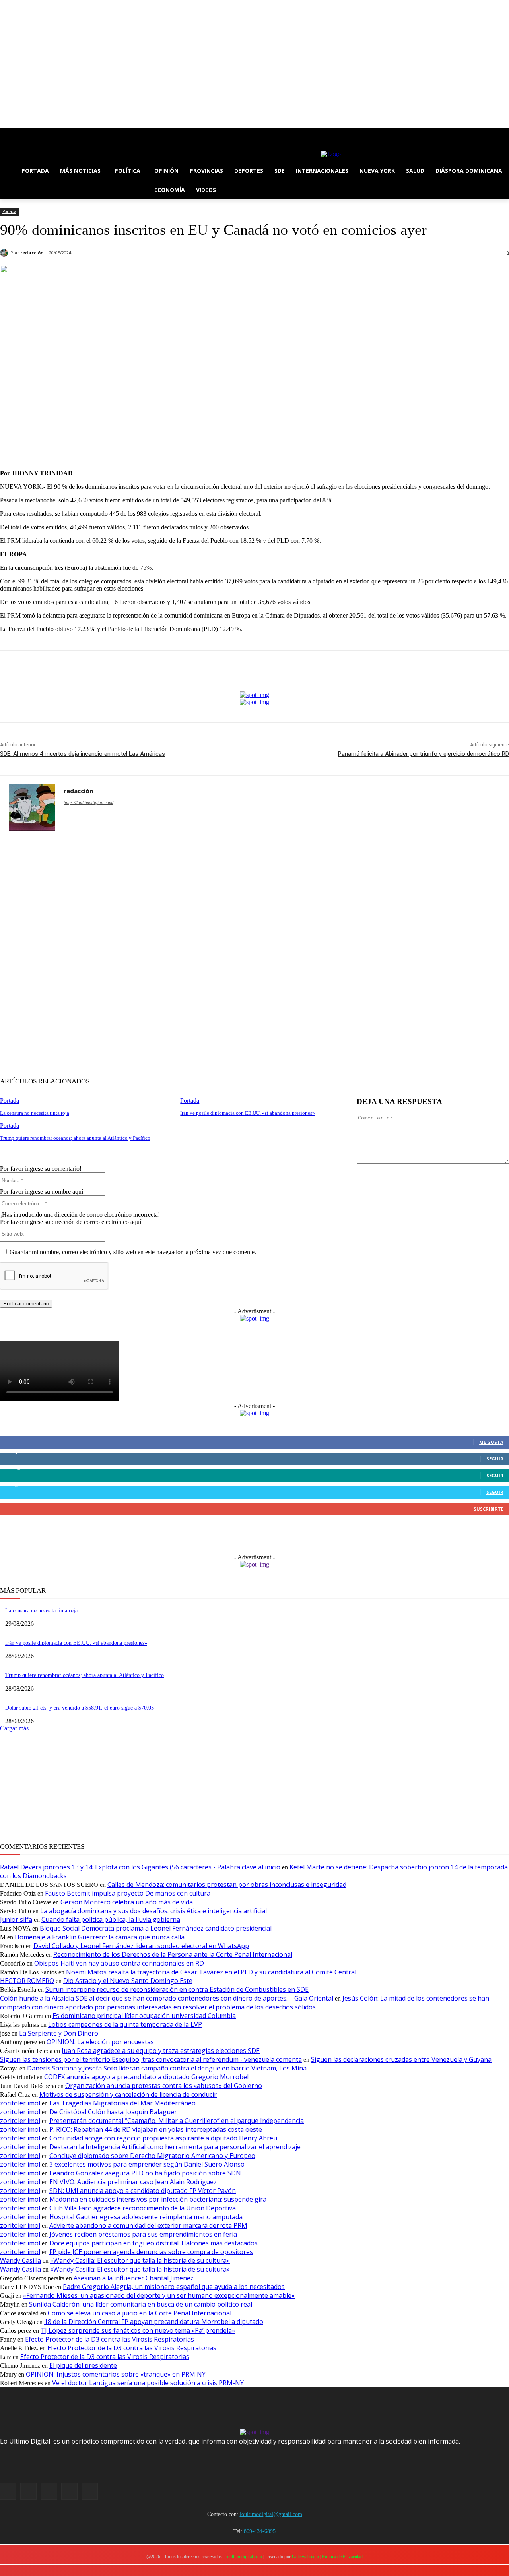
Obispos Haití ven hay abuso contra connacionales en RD (119, 1963)
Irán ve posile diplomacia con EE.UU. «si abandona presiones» (248, 1113)
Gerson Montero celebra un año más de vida (127, 1902)
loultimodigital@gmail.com (271, 2514)
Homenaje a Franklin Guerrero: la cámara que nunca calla (100, 1937)
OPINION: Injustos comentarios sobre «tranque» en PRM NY (116, 2374)
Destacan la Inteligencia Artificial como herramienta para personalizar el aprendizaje (175, 2147)
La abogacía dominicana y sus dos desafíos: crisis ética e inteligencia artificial (153, 1911)
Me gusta (491, 1442)
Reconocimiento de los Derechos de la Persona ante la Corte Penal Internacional (173, 1954)
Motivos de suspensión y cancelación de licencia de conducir (128, 2094)
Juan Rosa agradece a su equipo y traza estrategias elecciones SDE (161, 2051)
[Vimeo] (38, 134)
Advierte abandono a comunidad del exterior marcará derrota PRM (148, 2225)
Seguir (495, 1459)
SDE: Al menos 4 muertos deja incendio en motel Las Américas (83, 754)
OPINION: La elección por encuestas (100, 2042)
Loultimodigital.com (243, 2557)
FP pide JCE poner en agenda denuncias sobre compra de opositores (151, 2252)
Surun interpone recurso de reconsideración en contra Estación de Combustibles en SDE (177, 1989)
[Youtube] (49, 134)
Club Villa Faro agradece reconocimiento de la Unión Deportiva (143, 2208)
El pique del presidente (83, 2365)
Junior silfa (16, 1919)
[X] (27, 134)
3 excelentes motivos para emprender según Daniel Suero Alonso (147, 2164)
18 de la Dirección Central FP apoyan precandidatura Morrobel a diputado (154, 2322)
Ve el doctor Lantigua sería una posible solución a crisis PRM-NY (148, 2383)
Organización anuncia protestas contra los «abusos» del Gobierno (164, 2086)
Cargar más (14, 1728)
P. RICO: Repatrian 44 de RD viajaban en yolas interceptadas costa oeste (156, 2129)
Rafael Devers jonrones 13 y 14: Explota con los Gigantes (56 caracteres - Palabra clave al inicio (140, 1867)
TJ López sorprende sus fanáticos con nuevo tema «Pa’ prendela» (138, 2330)
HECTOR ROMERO (27, 1981)
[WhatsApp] (284, 443)
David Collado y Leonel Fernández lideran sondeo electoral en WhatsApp (141, 1946)
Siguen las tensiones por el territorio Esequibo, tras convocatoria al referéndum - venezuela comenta (151, 2059)
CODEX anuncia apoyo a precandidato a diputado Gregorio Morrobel (146, 2077)
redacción (32, 253)
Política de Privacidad (342, 2557)
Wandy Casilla (20, 2260)
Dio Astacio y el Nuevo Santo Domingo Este (128, 1981)
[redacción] (5, 253)
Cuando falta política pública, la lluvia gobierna (111, 1919)
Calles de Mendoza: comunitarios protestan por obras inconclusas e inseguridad (227, 1885)
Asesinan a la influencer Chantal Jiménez (134, 2278)
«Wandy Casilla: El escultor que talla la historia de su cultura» (140, 2260)
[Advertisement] (239, 959)
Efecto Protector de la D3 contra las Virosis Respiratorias (110, 2339)
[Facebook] (5, 134)
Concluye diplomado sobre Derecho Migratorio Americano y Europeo (152, 2156)
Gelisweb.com (305, 2557)
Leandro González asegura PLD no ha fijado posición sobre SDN (145, 2173)
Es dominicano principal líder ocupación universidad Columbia (144, 2016)
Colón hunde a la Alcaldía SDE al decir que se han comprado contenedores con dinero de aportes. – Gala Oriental (167, 1998)
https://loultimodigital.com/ (88, 802)
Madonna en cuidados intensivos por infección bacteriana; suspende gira (158, 2199)
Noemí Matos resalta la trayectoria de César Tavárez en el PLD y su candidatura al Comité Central (211, 1972)
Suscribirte (489, 1509)
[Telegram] (313, 443)
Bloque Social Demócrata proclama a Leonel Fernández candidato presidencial (156, 1928)
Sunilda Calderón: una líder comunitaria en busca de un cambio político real (141, 2304)
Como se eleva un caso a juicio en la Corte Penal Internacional (140, 2313)
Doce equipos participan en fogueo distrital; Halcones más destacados (153, 2243)
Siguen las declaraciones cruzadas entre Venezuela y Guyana (401, 2059)
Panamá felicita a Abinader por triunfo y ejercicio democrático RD (424, 754)
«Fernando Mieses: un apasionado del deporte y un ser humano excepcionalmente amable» (159, 2295)
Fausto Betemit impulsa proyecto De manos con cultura (128, 1893)
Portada (9, 211)
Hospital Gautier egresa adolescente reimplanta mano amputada (146, 2217)
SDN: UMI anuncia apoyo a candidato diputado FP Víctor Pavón (143, 2191)
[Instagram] (16, 134)
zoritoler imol (20, 2103)
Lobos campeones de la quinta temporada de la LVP (125, 2024)
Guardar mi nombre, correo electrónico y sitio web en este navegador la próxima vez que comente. (133, 1252)
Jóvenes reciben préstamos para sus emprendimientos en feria (143, 2234)
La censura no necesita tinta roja (35, 1113)
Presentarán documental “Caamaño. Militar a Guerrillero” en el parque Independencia (177, 2121)
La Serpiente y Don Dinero (59, 2033)
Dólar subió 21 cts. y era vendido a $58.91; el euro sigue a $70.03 (80, 1708)
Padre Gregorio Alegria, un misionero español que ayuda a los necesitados (174, 2287)
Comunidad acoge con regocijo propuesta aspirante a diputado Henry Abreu (163, 2138)
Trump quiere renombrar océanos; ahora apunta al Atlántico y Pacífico (75, 1138)
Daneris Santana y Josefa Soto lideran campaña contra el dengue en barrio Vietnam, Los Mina (167, 2068)
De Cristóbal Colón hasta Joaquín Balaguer (113, 2112)
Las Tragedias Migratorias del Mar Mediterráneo (122, 2103)
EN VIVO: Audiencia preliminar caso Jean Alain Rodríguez (133, 2182)
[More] (342, 443)
